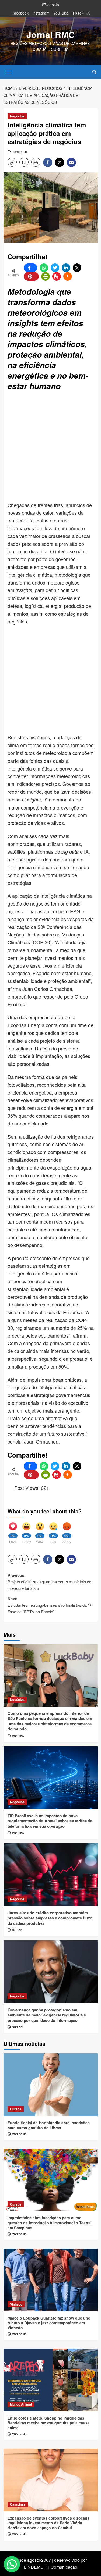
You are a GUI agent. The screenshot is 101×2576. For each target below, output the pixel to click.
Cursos (16, 2109)
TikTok (78, 13)
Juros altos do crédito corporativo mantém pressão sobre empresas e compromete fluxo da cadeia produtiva (50, 1918)
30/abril (18, 2027)
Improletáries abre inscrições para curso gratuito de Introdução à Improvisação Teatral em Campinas (50, 2222)
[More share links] (68, 276)
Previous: (49, 1582)
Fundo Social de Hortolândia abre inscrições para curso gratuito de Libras (49, 2125)
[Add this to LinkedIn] (66, 268)
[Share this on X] (77, 268)
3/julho (17, 1930)
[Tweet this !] (55, 268)
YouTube (61, 13)
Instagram (41, 13)
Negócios (17, 116)
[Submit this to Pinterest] (31, 276)
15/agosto (20, 152)
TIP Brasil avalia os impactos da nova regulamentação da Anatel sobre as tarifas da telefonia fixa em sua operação (50, 1821)
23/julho (18, 1833)
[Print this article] (46, 276)
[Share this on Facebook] (30, 268)
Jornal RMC (50, 34)
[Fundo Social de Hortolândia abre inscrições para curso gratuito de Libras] (51, 2085)
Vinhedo (16, 2304)
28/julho (18, 1736)
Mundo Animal (21, 2404)
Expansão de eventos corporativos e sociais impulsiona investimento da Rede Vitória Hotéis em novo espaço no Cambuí (48, 2523)
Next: (50, 1605)
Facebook (20, 13)
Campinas (18, 2504)
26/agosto (19, 2134)
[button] (9, 71)
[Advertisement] (50, 447)
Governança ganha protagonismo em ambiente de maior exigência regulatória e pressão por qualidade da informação (47, 2015)
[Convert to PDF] (57, 276)
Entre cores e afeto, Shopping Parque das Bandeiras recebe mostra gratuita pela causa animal (49, 2423)
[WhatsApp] (44, 268)
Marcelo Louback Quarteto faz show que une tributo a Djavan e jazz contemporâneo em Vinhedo (49, 2323)
